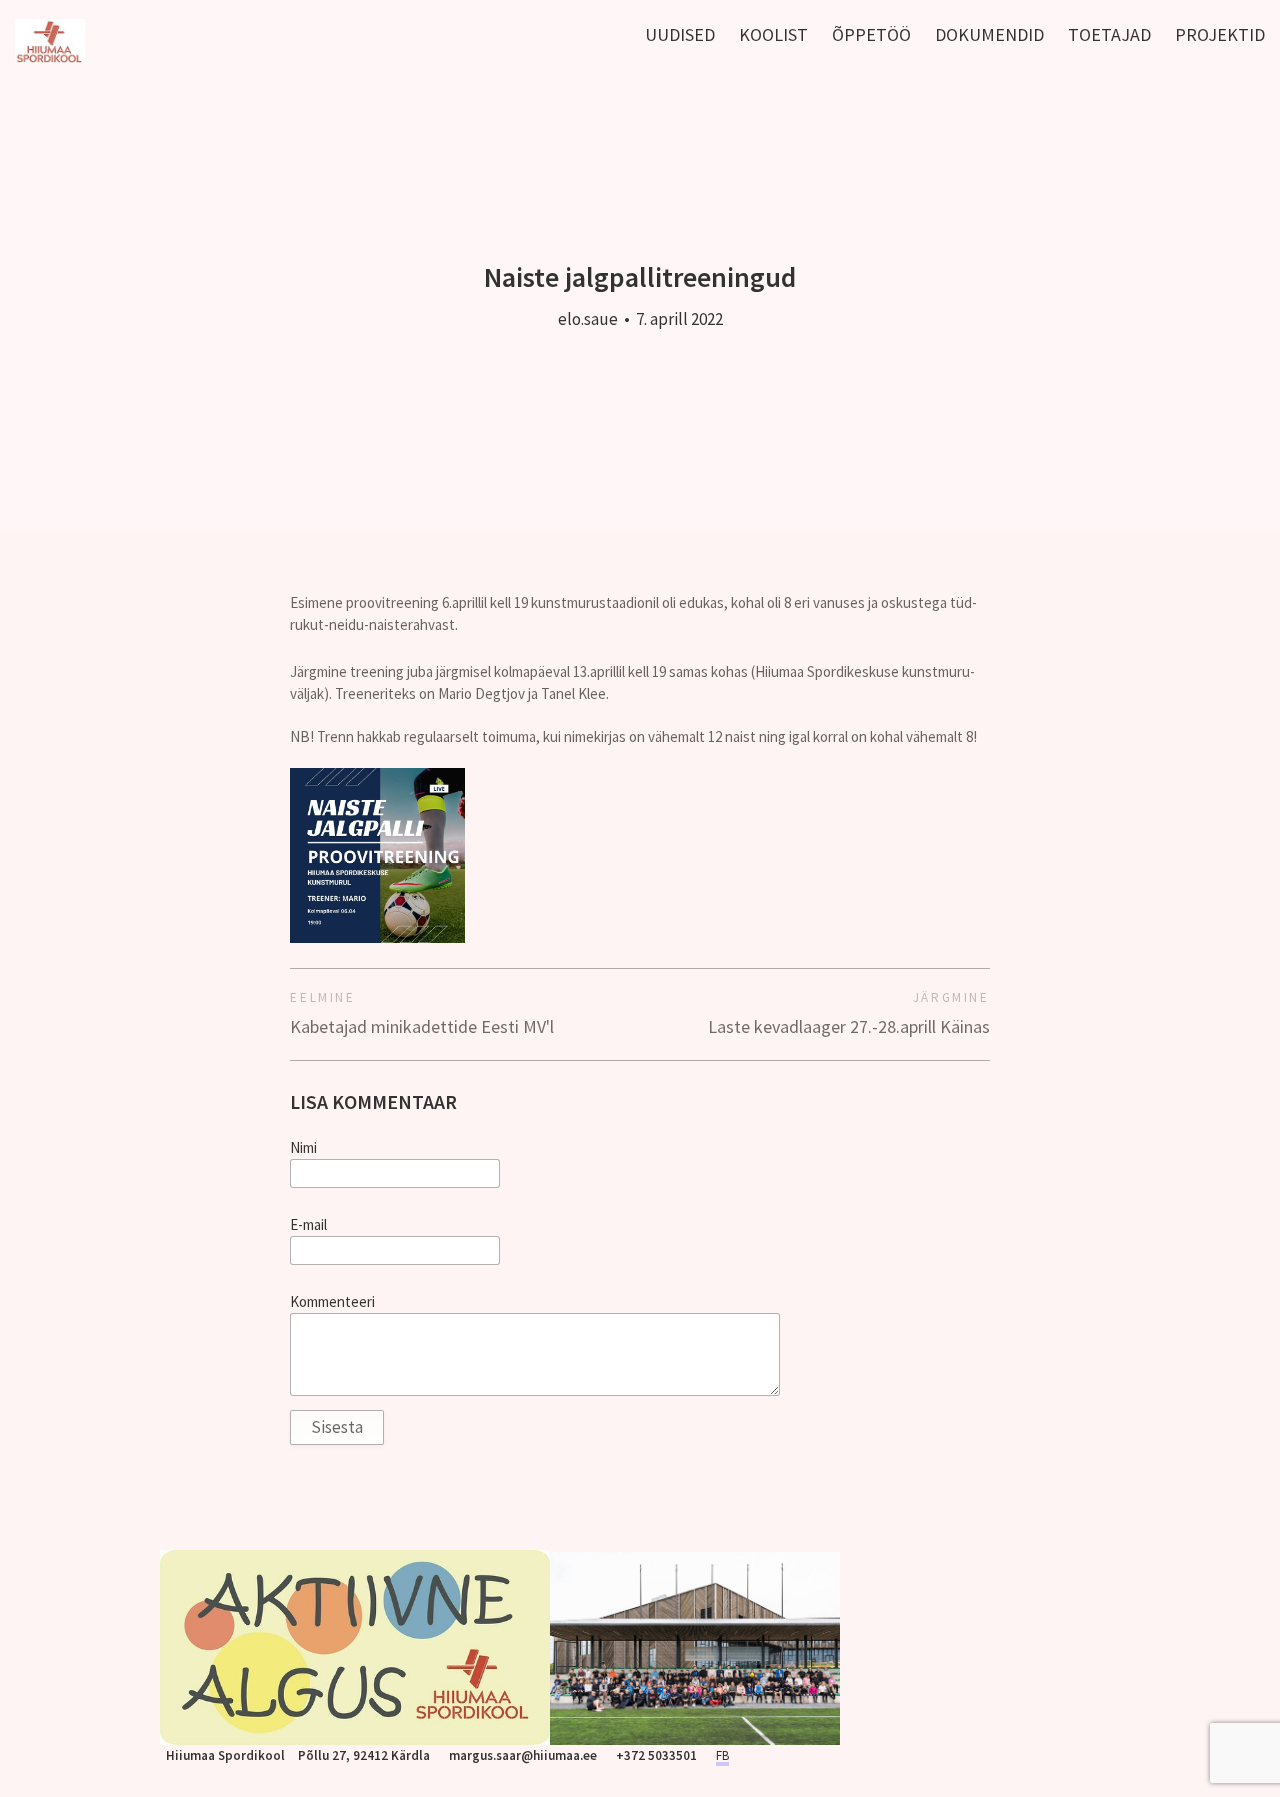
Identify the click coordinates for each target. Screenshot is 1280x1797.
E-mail (308, 1225)
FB (722, 1755)
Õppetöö (871, 34)
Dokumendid (989, 34)
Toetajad (1109, 34)
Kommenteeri (332, 1302)
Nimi (303, 1148)
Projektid (1220, 34)
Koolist (773, 34)
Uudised (680, 34)
